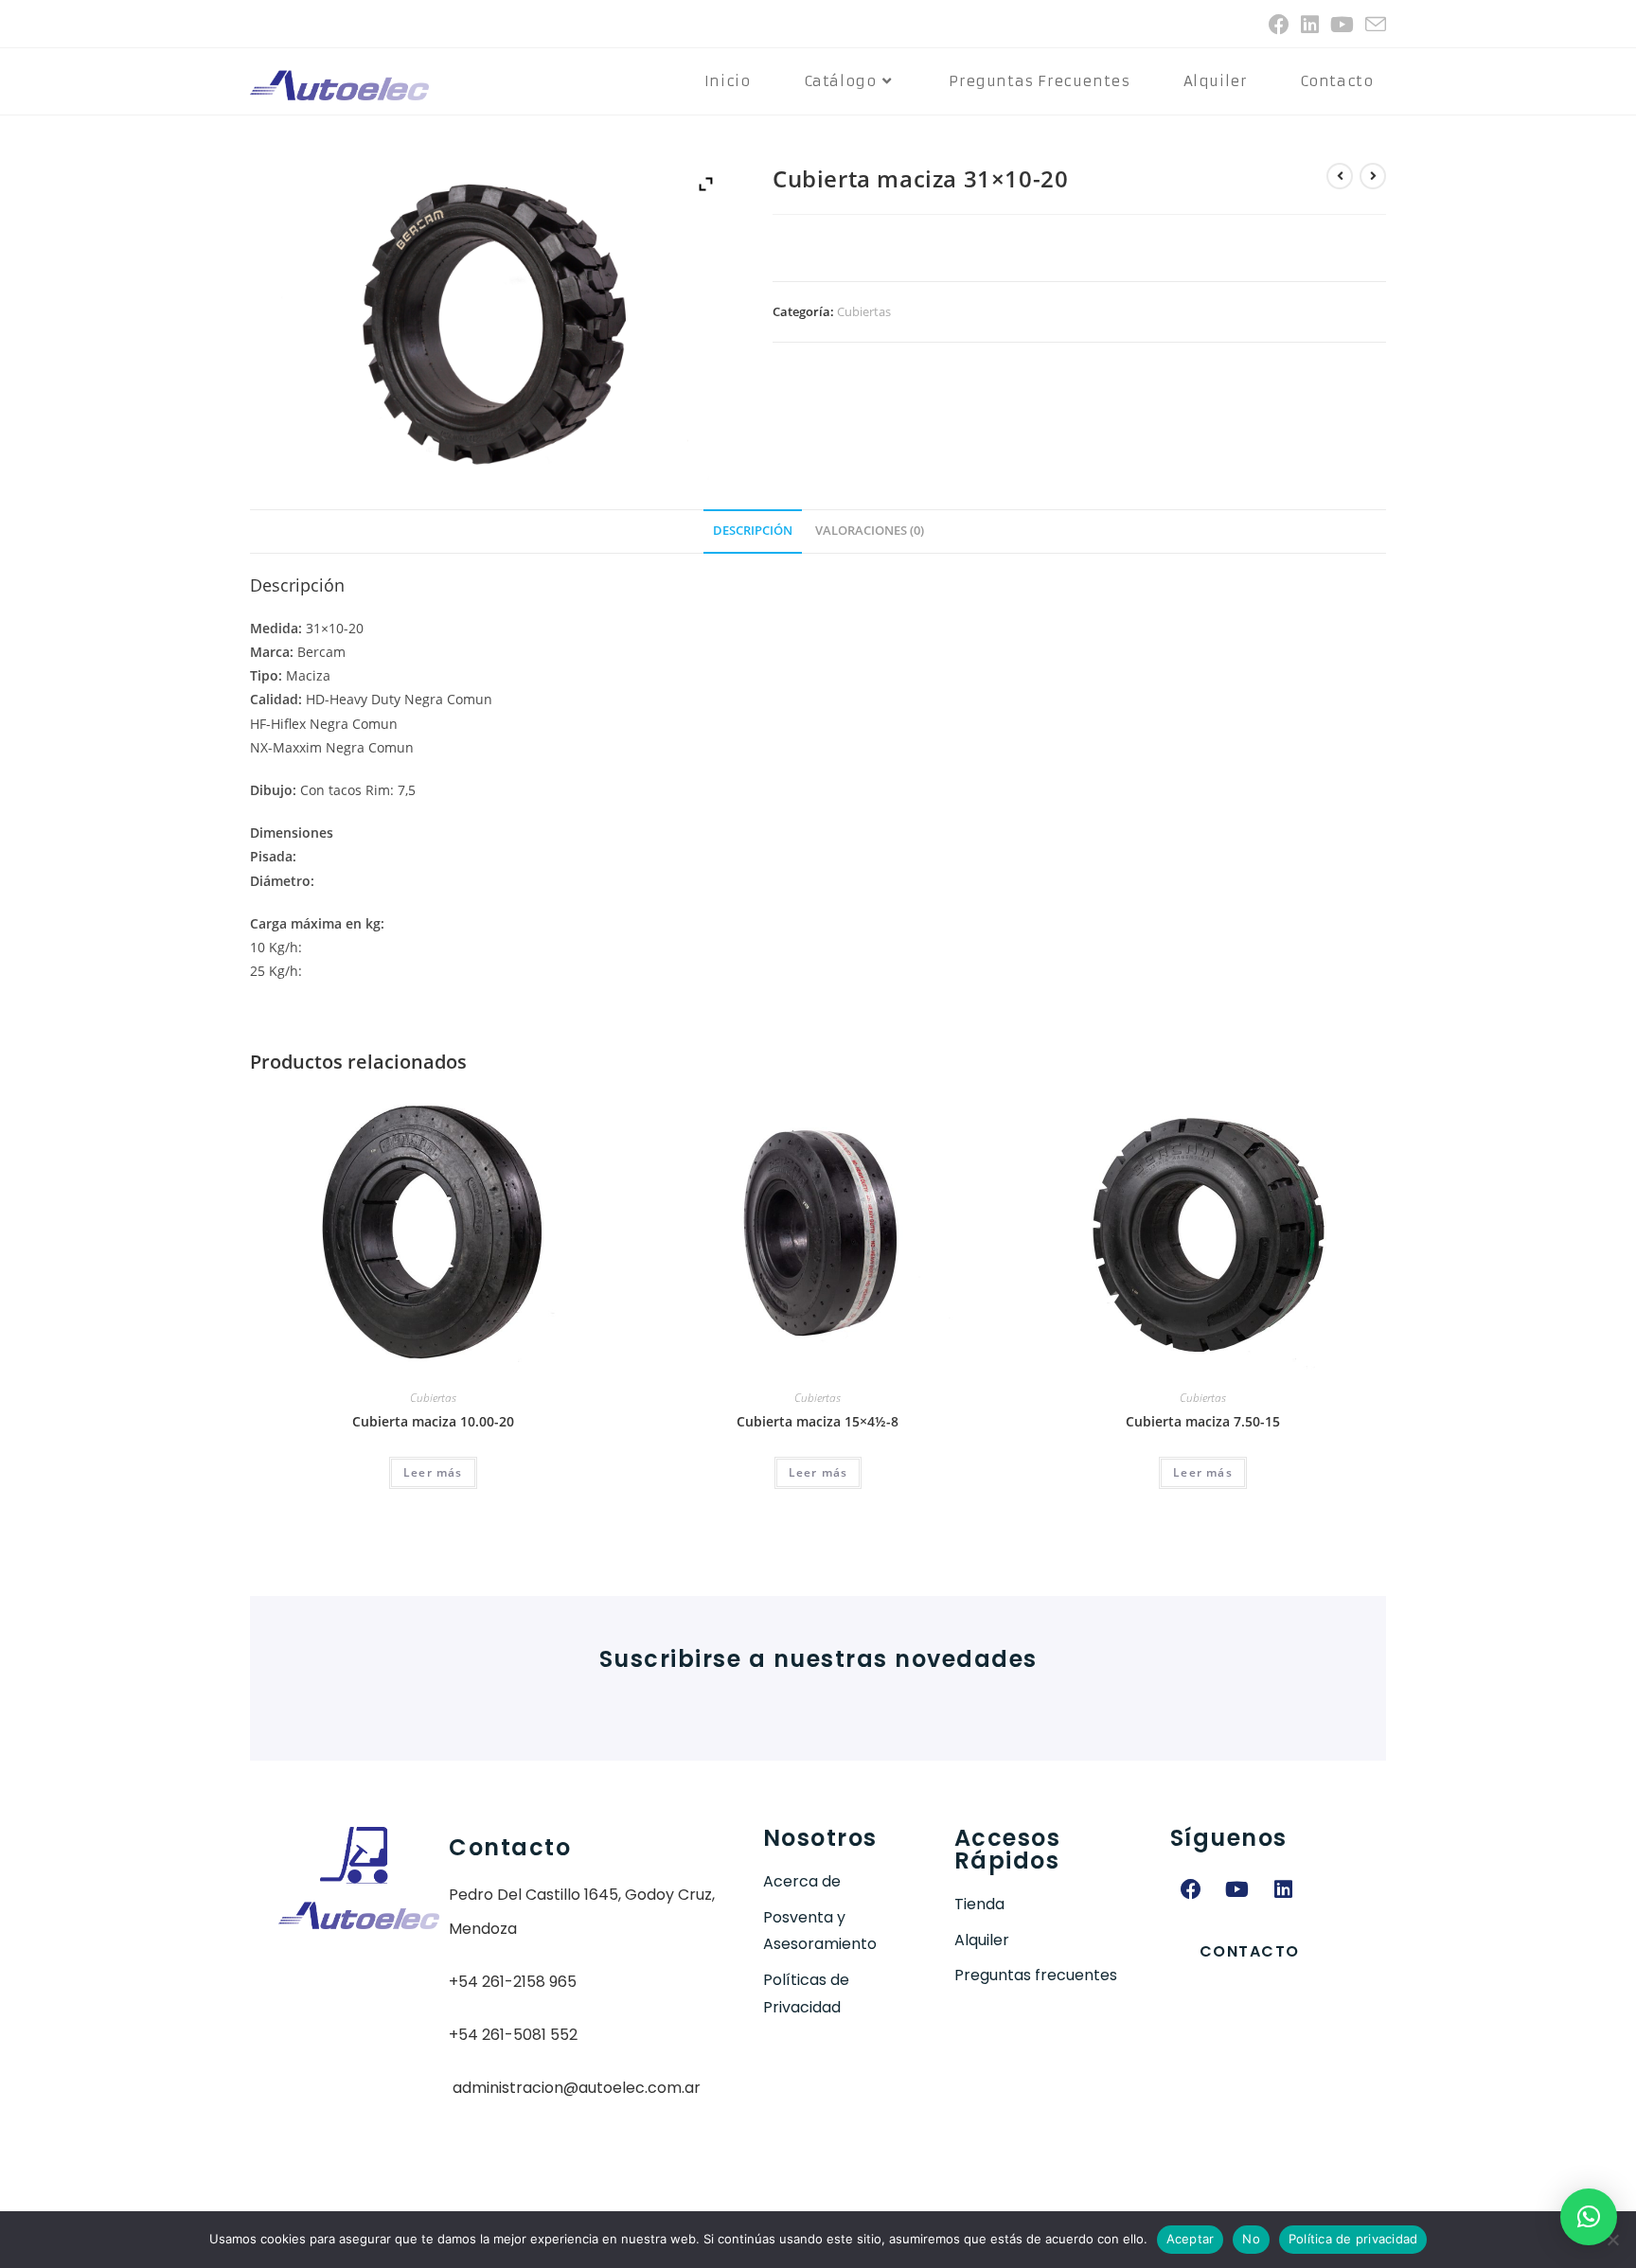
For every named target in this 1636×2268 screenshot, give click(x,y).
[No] (1612, 2240)
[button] (1589, 2217)
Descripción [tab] (753, 531)
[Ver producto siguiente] (1373, 176)
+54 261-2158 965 (513, 1982)
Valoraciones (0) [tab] (870, 531)
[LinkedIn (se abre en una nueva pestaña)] (1310, 25)
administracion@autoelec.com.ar (577, 2088)
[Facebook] (1191, 1889)
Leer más (433, 1472)
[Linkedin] (1284, 1889)
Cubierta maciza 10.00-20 (433, 1421)
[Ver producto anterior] (1340, 176)
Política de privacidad (1353, 2239)
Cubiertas (864, 311)
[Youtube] (1237, 1889)
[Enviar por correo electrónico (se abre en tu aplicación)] (1373, 25)
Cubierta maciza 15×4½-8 (818, 1421)
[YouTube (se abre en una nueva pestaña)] (1342, 25)
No (1251, 2239)
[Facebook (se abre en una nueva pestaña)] (1279, 25)
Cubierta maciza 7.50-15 (1203, 1421)
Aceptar (1191, 2239)
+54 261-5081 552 (513, 2035)
